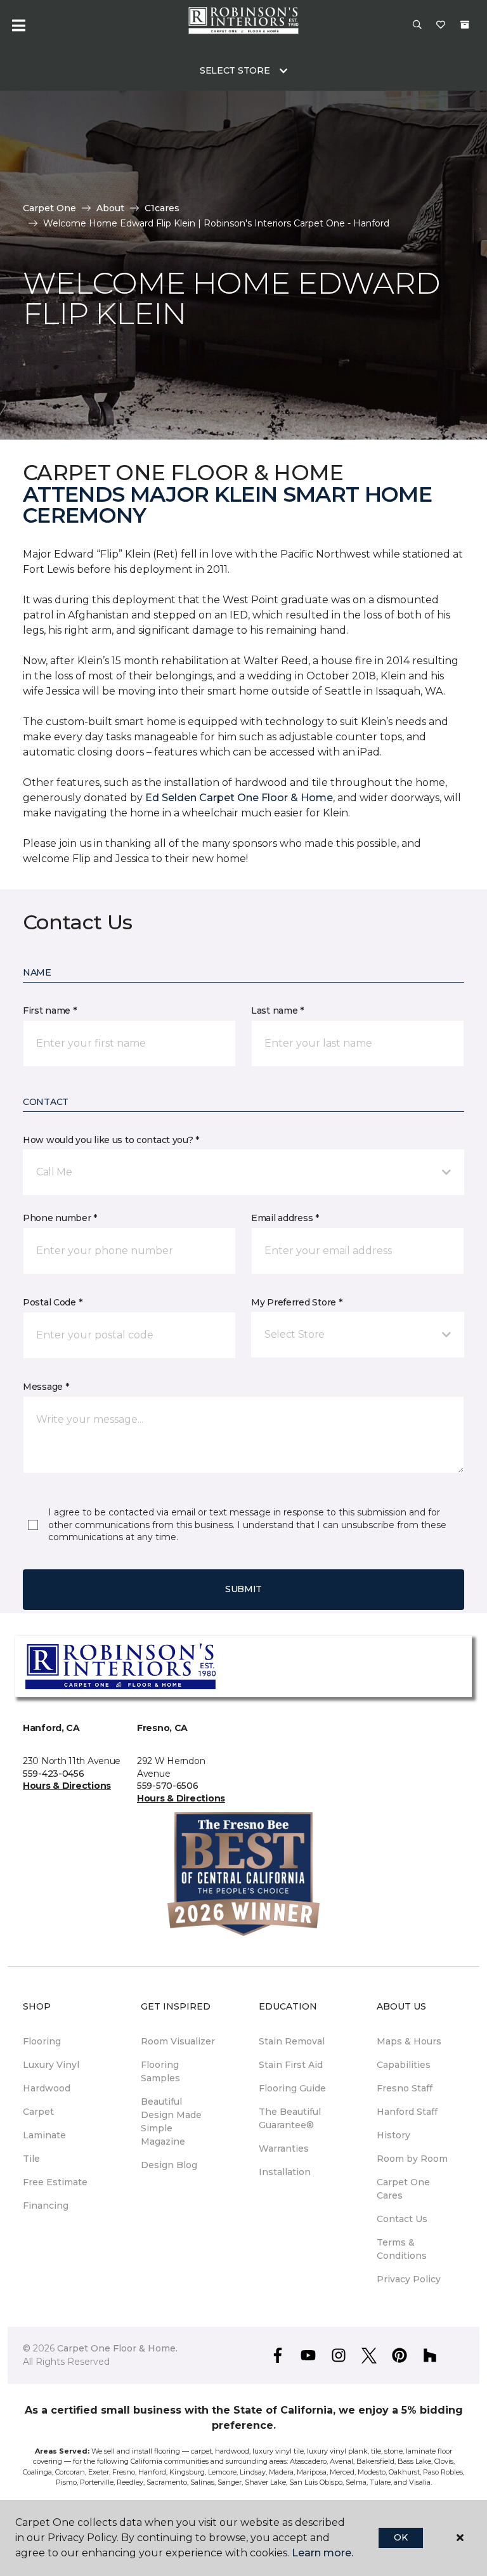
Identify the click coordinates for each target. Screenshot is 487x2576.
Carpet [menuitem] (38, 2112)
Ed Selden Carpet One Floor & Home (239, 798)
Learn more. (322, 2553)
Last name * (277, 1010)
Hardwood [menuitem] (47, 2088)
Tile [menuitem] (31, 2159)
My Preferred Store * (296, 1302)
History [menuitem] (393, 2135)
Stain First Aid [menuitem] (291, 2065)
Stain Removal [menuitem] (292, 2041)
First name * (50, 1010)
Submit (243, 1589)
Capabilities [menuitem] (404, 2065)
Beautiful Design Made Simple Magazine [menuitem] (171, 2122)
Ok (400, 2537)
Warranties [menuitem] (284, 2148)
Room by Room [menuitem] (412, 2159)
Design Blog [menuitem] (169, 2165)
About (110, 208)
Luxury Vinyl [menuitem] (51, 2065)
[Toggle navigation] (18, 25)
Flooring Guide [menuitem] (292, 2088)
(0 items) (465, 25)
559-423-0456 (54, 1774)
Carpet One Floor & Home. (117, 2348)
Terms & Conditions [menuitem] (402, 2249)
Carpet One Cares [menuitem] (403, 2189)
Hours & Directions (67, 1786)
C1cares (162, 208)
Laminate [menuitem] (44, 2135)
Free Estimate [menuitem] (55, 2182)
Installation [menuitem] (285, 2172)
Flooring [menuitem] (42, 2041)
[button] (417, 25)
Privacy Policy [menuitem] (409, 2279)
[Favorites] (441, 25)
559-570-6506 (168, 1786)
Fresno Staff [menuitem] (405, 2088)
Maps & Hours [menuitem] (409, 2041)
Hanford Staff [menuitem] (407, 2112)
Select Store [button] (235, 70)
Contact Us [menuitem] (402, 2219)
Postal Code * (52, 1302)
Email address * (285, 1218)
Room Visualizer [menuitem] (178, 2041)
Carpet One (49, 208)
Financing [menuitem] (46, 2206)
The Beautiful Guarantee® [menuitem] (290, 2118)
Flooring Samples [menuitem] (160, 2071)
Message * (46, 1387)
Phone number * (60, 1218)
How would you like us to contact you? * (111, 1140)
